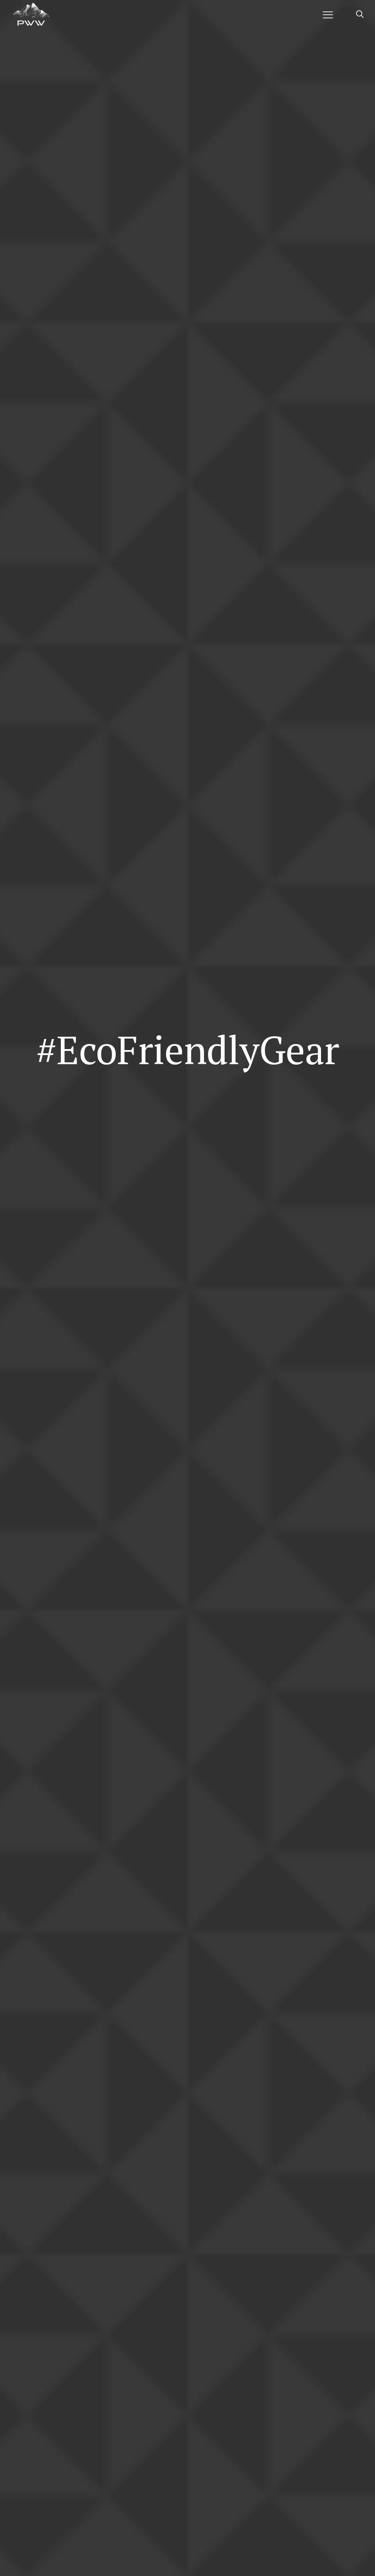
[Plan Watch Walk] (31, 14)
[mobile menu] (328, 14)
